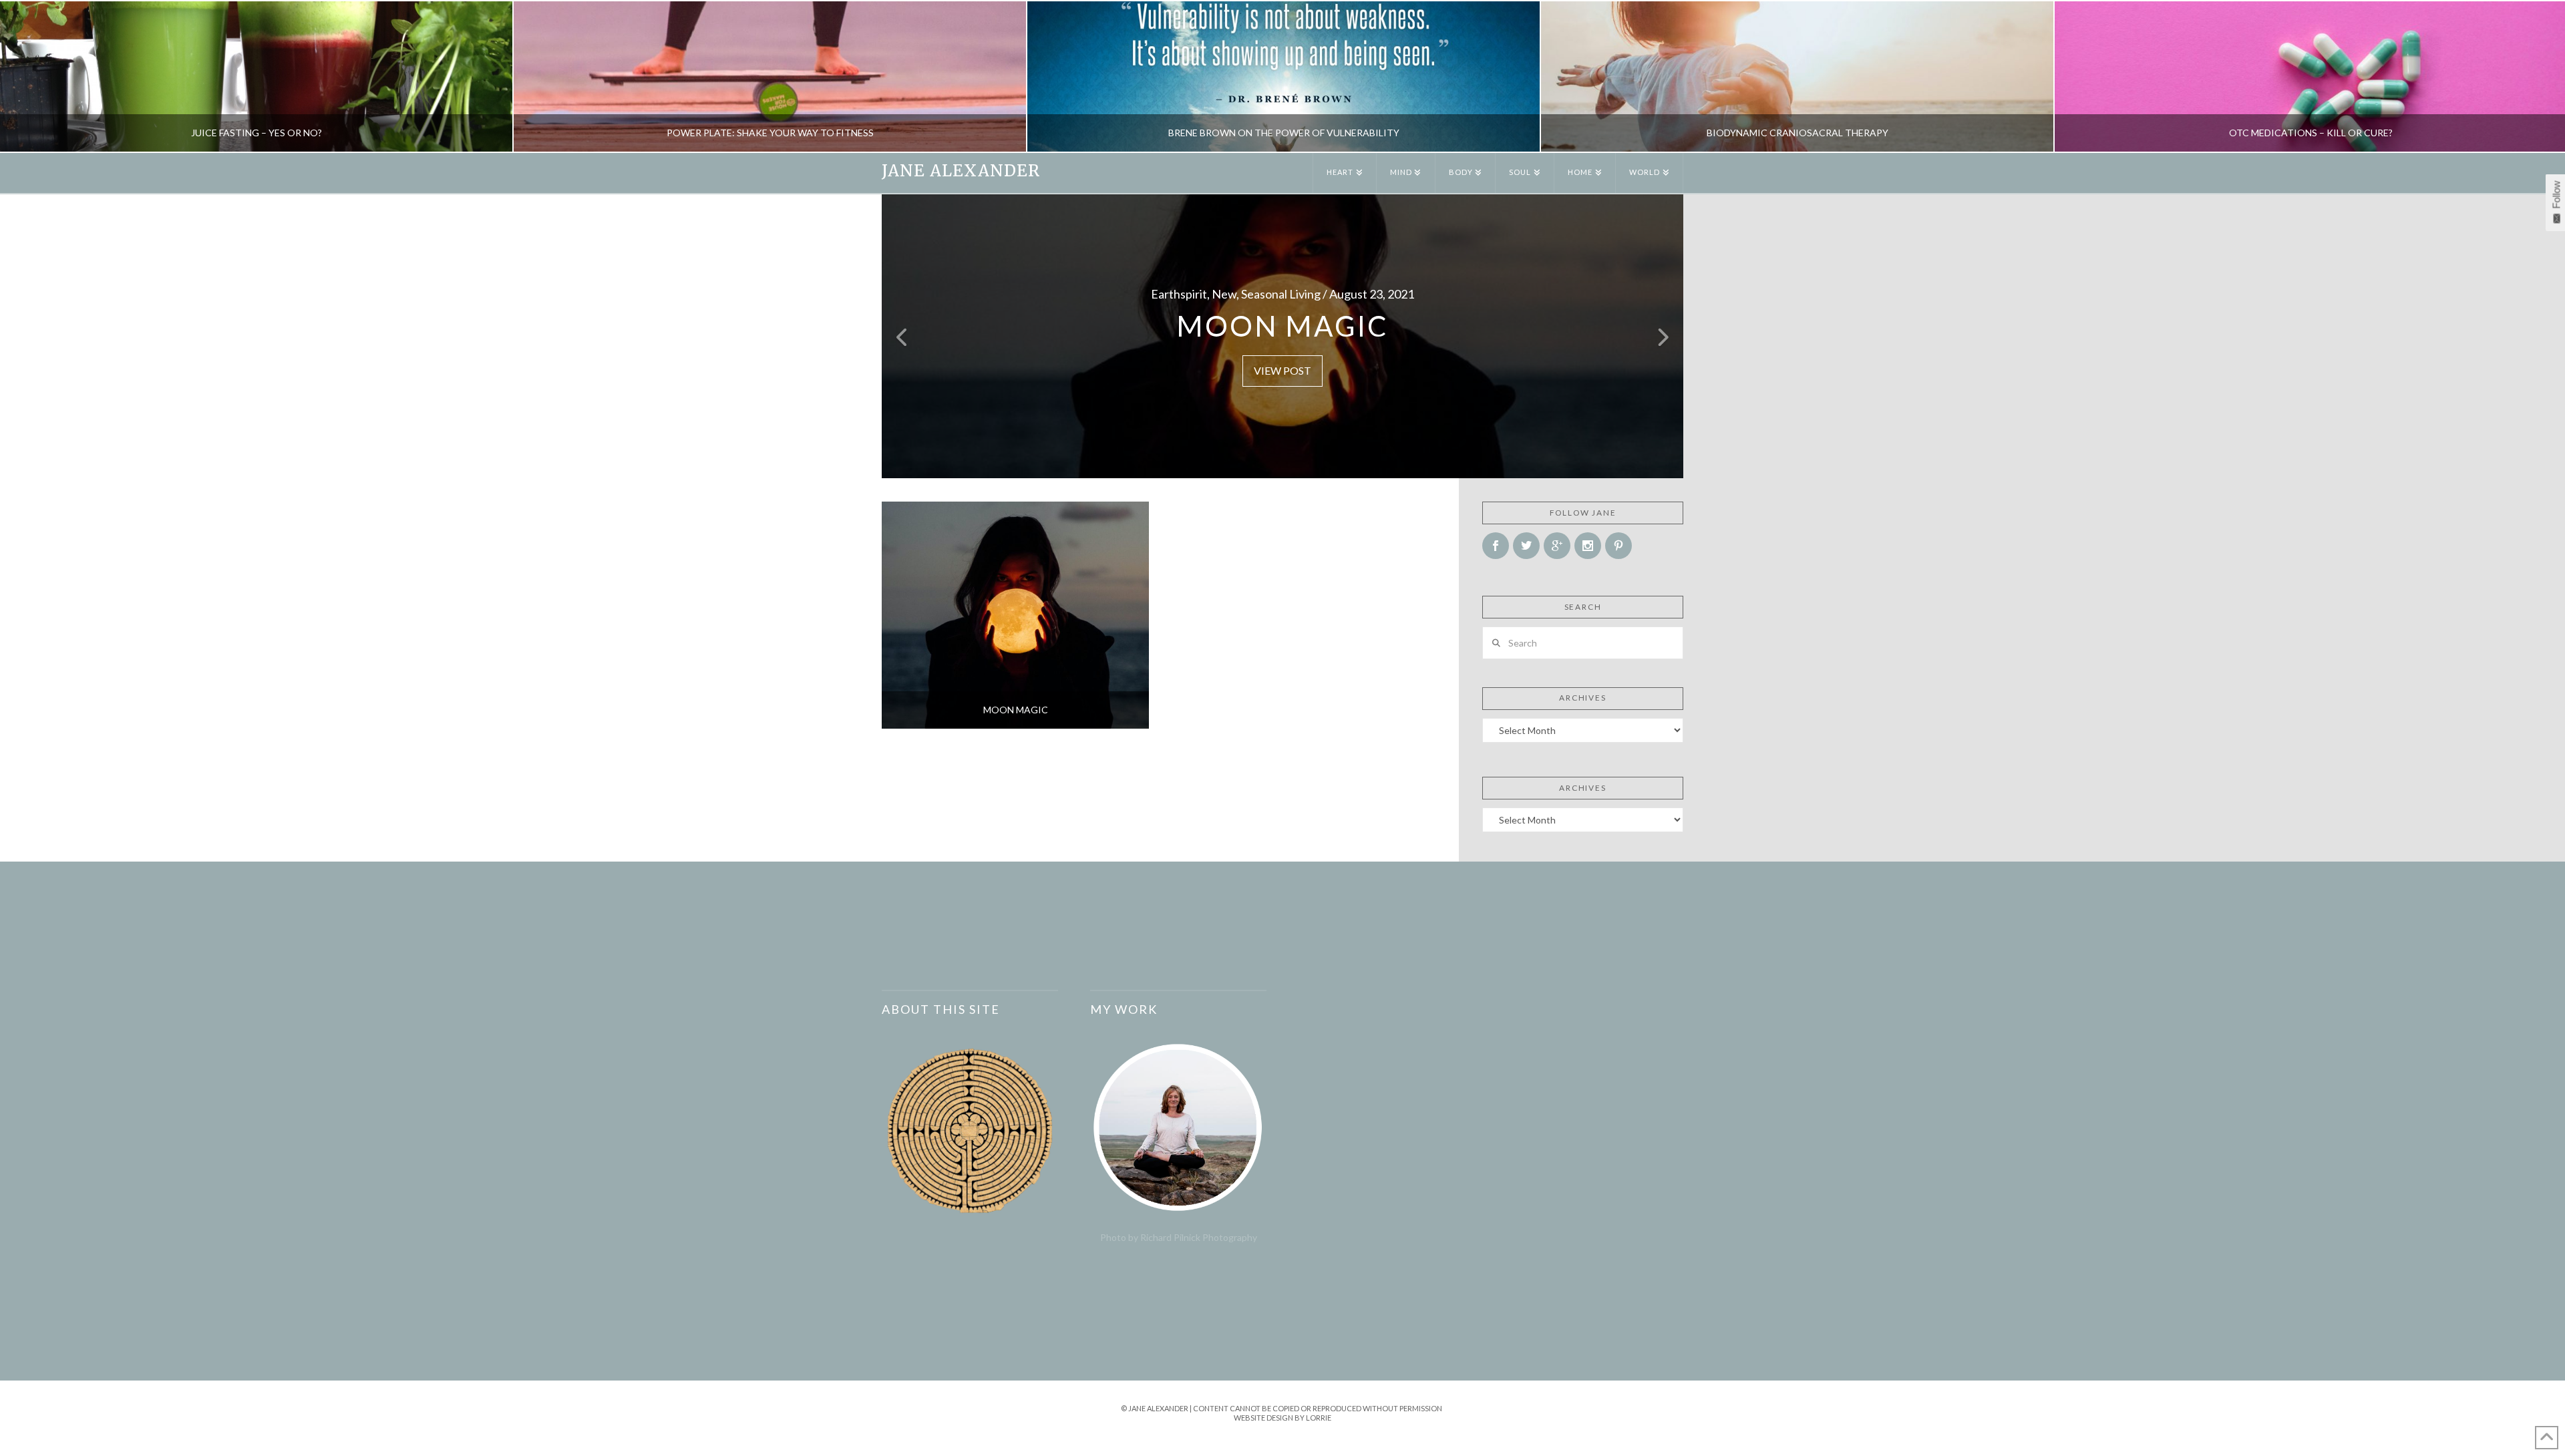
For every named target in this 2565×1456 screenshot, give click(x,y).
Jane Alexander (961, 171)
